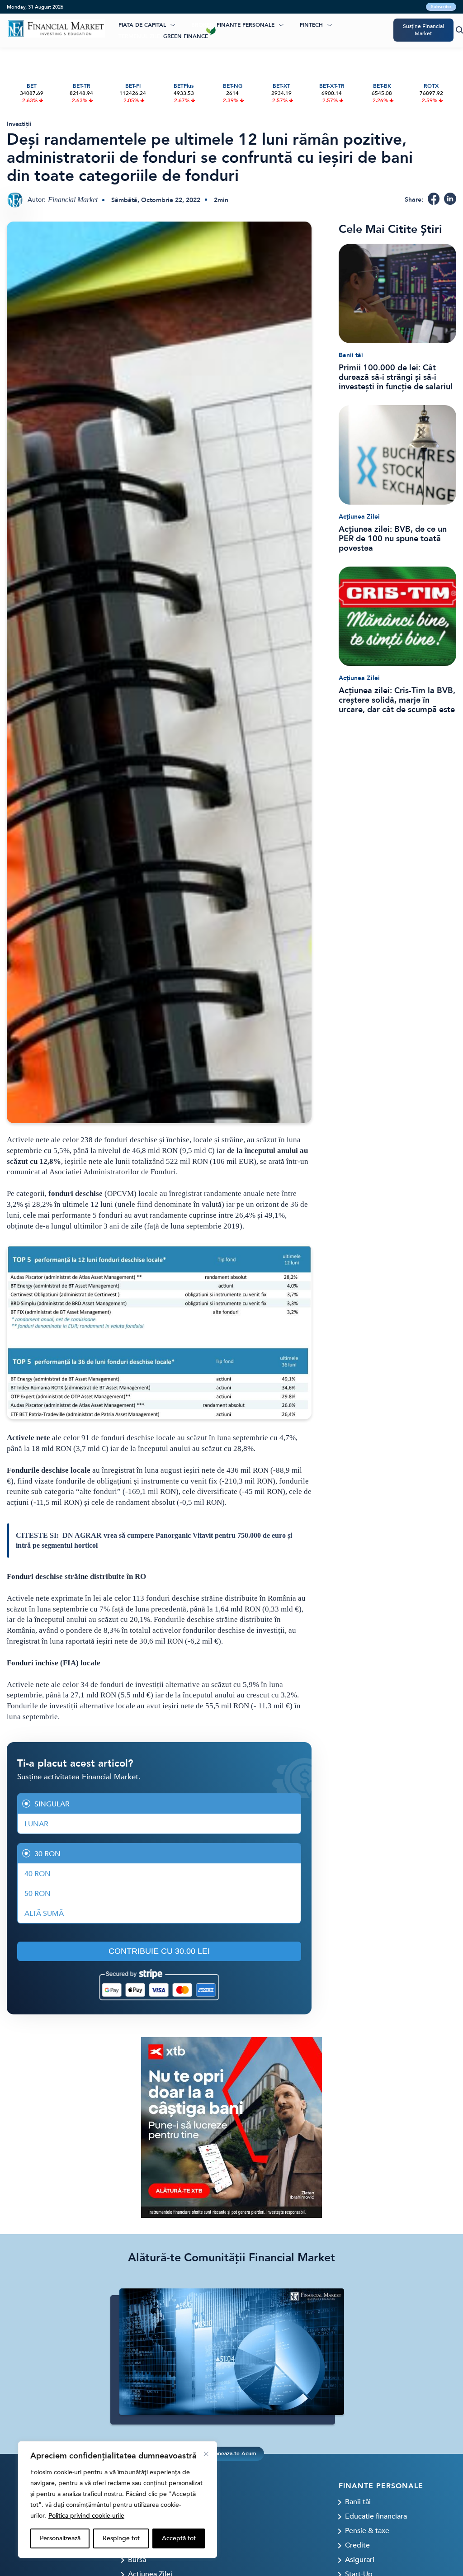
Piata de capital (142, 25)
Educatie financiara (376, 2516)
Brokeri (203, 25)
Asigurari (360, 2560)
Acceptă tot (179, 2538)
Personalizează (60, 2538)
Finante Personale (246, 25)
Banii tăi (351, 355)
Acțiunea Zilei (359, 517)
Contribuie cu (159, 1951)
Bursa (137, 2560)
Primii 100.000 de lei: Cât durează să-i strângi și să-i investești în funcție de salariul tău (396, 377)
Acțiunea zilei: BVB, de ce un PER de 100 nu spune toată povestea (393, 539)
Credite (357, 2545)
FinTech (311, 25)
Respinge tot (121, 2538)
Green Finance (186, 36)
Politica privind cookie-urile (86, 2516)
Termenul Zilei (140, 36)
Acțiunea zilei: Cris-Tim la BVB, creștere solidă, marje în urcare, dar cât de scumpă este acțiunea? (397, 700)
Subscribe (441, 7)
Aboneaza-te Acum (231, 2453)
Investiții (19, 124)
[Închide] (206, 2454)
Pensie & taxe (367, 2531)
